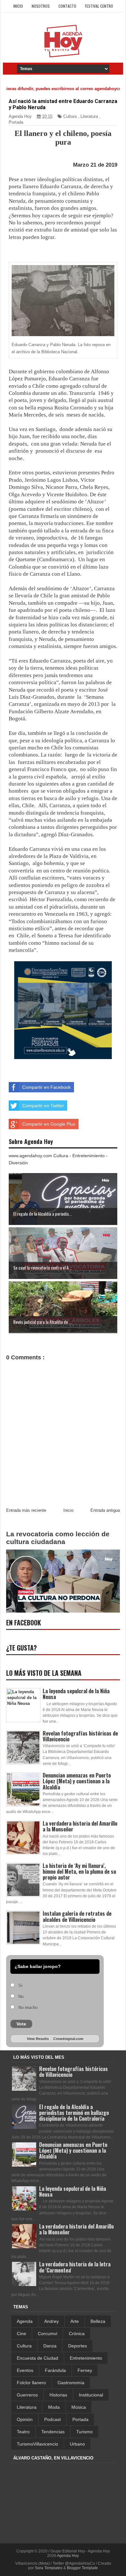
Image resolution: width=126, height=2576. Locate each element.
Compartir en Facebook (47, 1087)
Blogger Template (82, 2568)
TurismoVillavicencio (37, 2444)
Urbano (77, 2444)
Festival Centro (99, 6)
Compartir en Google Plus (49, 1124)
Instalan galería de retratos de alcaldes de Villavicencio (77, 1916)
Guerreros (27, 2395)
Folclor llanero (31, 2383)
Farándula (55, 2370)
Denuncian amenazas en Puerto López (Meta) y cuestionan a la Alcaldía (77, 1781)
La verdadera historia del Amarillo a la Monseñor (80, 1826)
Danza (50, 2346)
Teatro (23, 2432)
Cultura (70, 116)
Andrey (52, 2321)
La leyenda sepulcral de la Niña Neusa (76, 1694)
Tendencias (53, 2432)
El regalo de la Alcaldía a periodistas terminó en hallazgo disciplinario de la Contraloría (74, 2113)
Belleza (98, 2321)
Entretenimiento (86, 2358)
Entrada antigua (105, 1510)
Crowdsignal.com (68, 2039)
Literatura (89, 116)
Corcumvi (47, 2334)
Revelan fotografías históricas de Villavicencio (80, 1736)
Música (79, 2407)
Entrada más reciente (26, 1510)
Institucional (91, 2395)
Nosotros (41, 6)
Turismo (84, 2432)
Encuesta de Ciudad (37, 2358)
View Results (38, 2039)
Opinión (25, 2419)
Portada (16, 122)
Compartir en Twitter (43, 1106)
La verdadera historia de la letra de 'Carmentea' (75, 2267)
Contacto (67, 6)
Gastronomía (71, 2383)
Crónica (77, 2334)
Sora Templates (49, 2568)
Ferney (85, 2370)
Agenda (25, 2321)
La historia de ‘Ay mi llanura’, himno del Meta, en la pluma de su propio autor (79, 1871)
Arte (75, 2321)
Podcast (52, 2419)
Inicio (18, 6)
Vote (21, 2024)
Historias (58, 2395)
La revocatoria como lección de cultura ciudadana (58, 1538)
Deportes (78, 2346)
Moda (54, 2407)
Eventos (25, 2370)
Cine (21, 2334)
